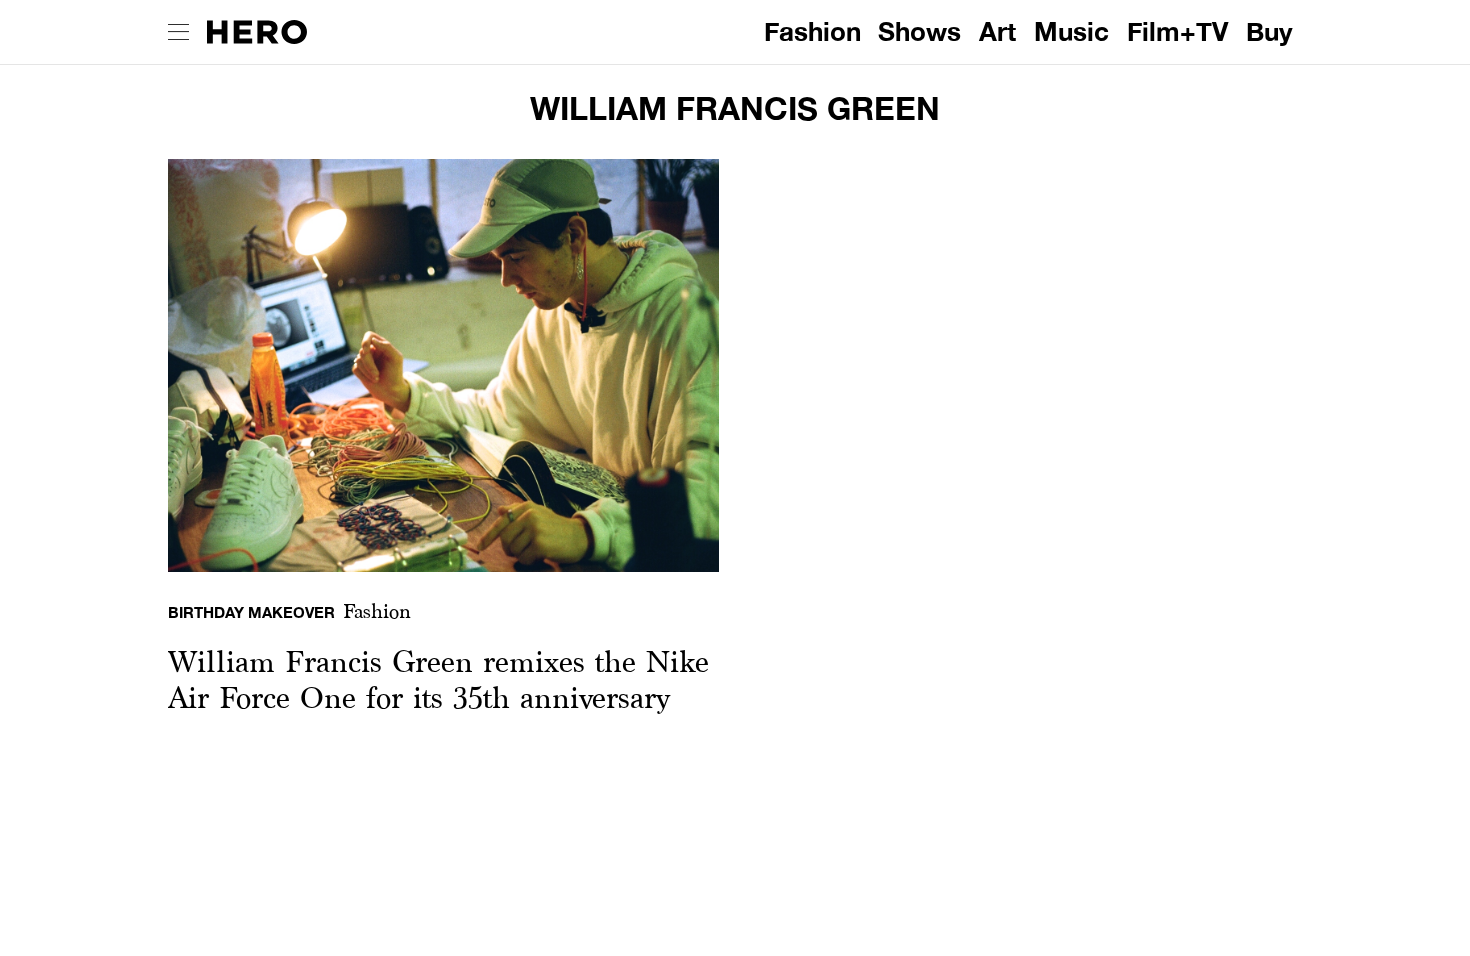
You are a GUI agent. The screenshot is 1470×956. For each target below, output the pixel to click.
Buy (1269, 31)
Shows (919, 31)
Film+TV (1177, 31)
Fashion (812, 31)
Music (1071, 31)
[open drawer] (178, 32)
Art (997, 31)
